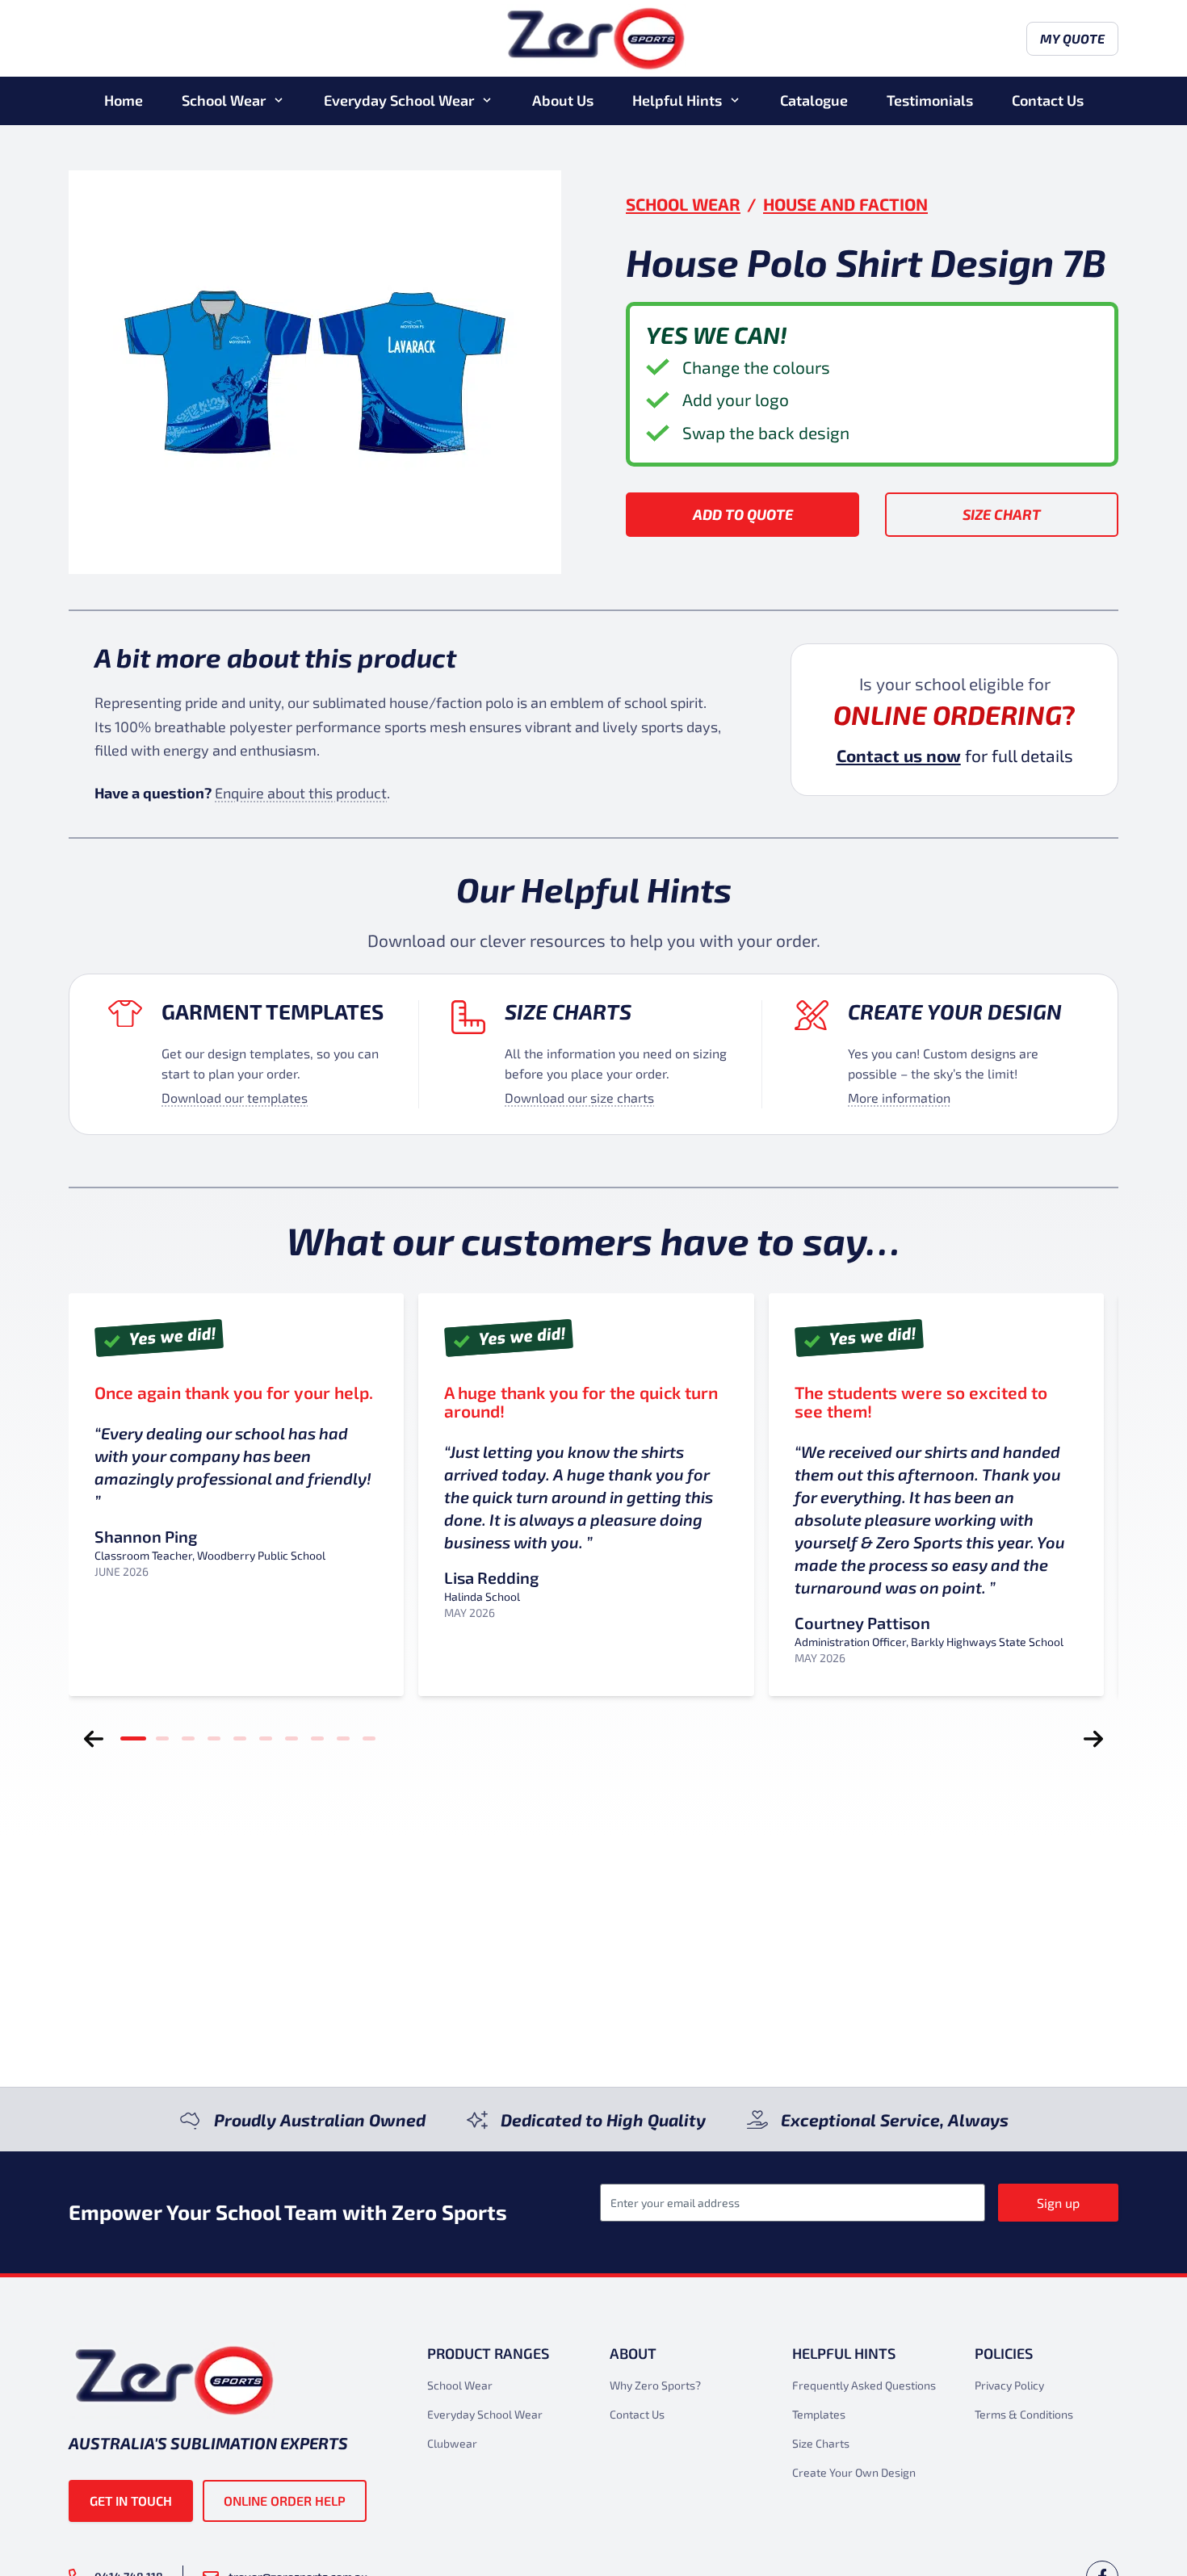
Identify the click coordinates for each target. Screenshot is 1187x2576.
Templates (819, 2414)
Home (124, 100)
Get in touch (131, 2501)
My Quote (1072, 38)
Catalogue (814, 100)
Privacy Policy (1009, 2385)
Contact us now (899, 755)
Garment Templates (273, 1011)
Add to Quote (743, 514)
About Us (563, 100)
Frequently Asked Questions (864, 2385)
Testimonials (930, 100)
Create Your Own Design (854, 2472)
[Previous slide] (94, 1739)
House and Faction (845, 204)
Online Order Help (285, 2501)
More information (899, 1097)
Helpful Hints (677, 100)
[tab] (133, 1739)
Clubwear (452, 2443)
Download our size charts (579, 1097)
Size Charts (568, 1011)
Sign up (1058, 2203)
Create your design (955, 1011)
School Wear (224, 100)
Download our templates (235, 1097)
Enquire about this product (301, 793)
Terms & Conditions (1024, 2414)
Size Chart (1002, 514)
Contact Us (1048, 100)
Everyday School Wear (399, 100)
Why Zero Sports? (655, 2385)
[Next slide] (1093, 1739)
